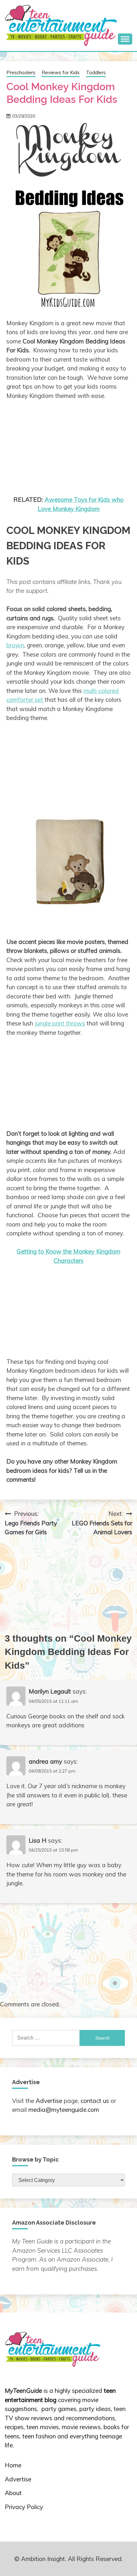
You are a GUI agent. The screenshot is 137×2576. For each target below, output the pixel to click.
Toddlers (96, 72)
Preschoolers (21, 72)
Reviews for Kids (61, 72)
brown (15, 645)
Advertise (49, 2101)
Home (13, 2465)
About (13, 2493)
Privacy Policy (24, 2507)
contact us (95, 2101)
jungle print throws (60, 1023)
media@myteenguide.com (64, 2110)
